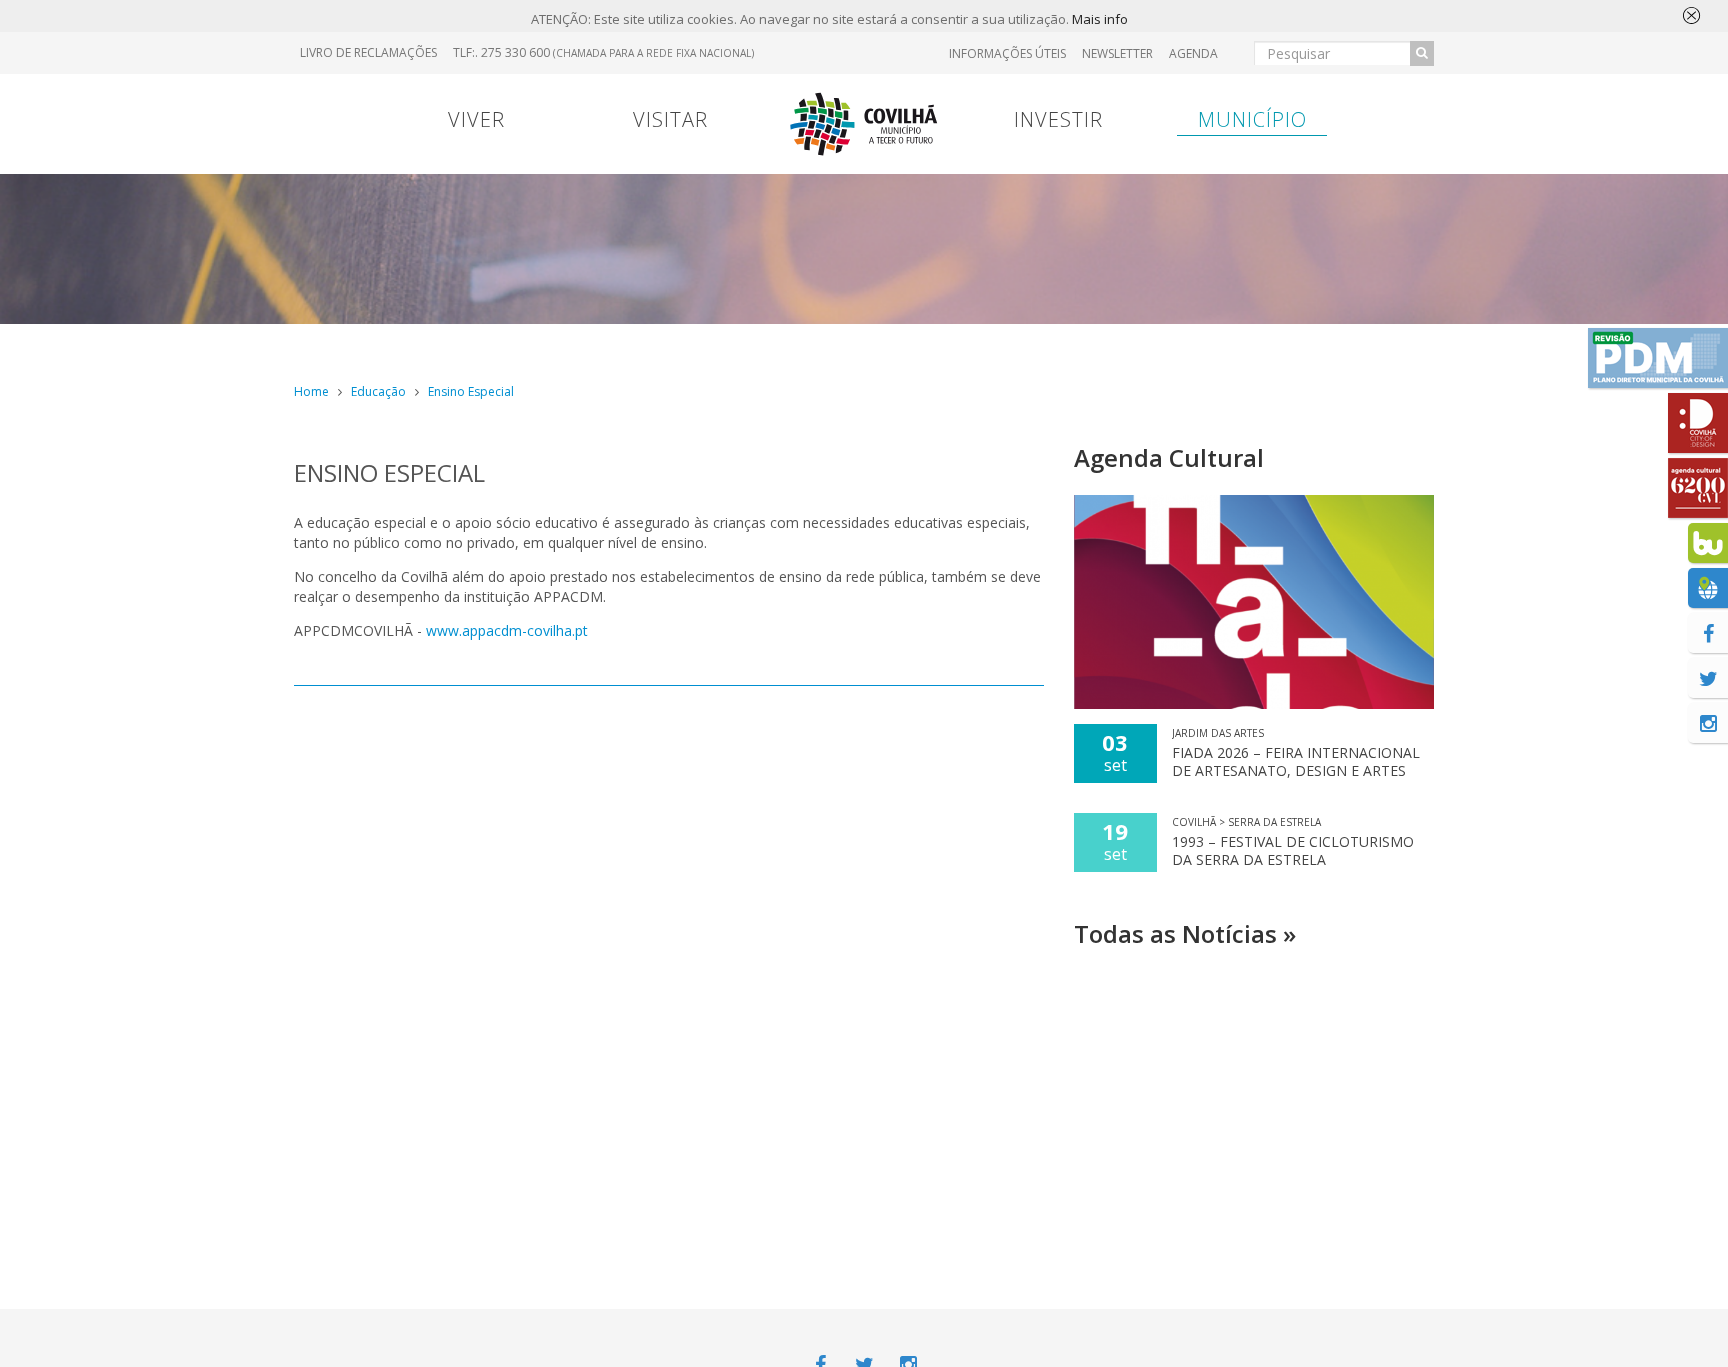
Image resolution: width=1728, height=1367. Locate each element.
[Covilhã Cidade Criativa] (1698, 423)
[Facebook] (1708, 633)
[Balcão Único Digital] (1708, 543)
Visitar (670, 119)
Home (311, 391)
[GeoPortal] (1708, 588)
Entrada (1250, 344)
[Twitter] (1708, 678)
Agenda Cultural (1169, 457)
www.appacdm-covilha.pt (507, 630)
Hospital (1358, 344)
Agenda (1193, 53)
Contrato (716, 344)
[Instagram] (1708, 723)
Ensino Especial (471, 391)
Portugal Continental (418, 344)
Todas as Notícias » (1185, 933)
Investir (1058, 119)
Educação (378, 391)
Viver (476, 119)
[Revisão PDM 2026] (1658, 358)
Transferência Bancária (1121, 344)
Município (1252, 119)
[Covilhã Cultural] (1698, 488)
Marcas (994, 344)
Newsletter (1117, 53)
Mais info (1100, 19)
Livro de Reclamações (368, 52)
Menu (615, 344)
